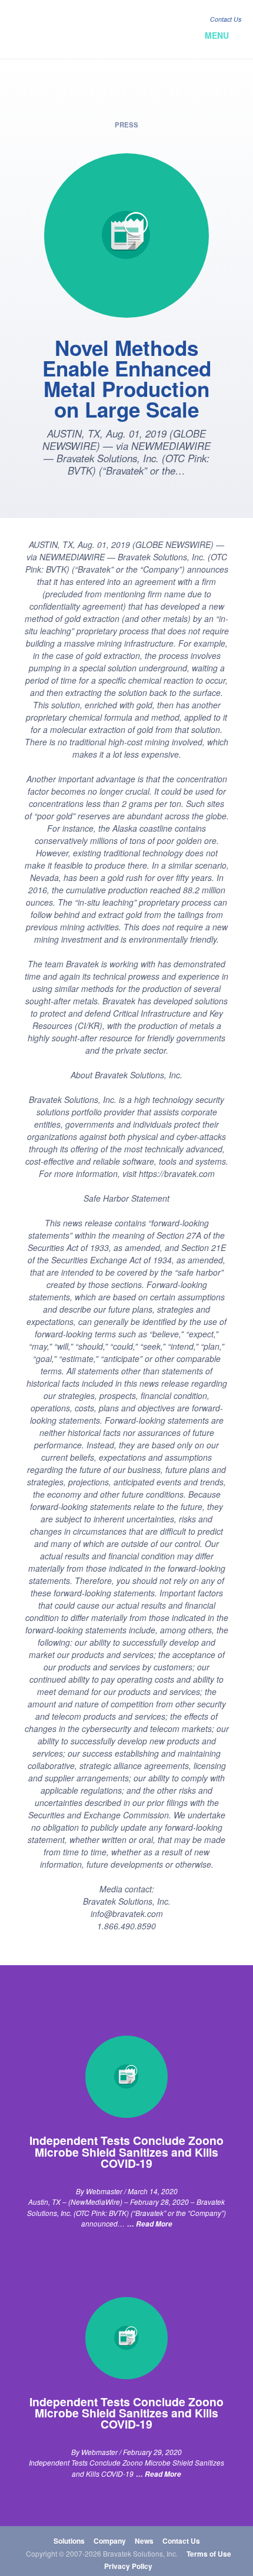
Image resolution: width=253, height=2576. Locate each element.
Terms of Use (209, 2554)
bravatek (63, 29)
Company (110, 2541)
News (144, 2541)
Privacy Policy (128, 2566)
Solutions (69, 2541)
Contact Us (226, 19)
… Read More (150, 2224)
